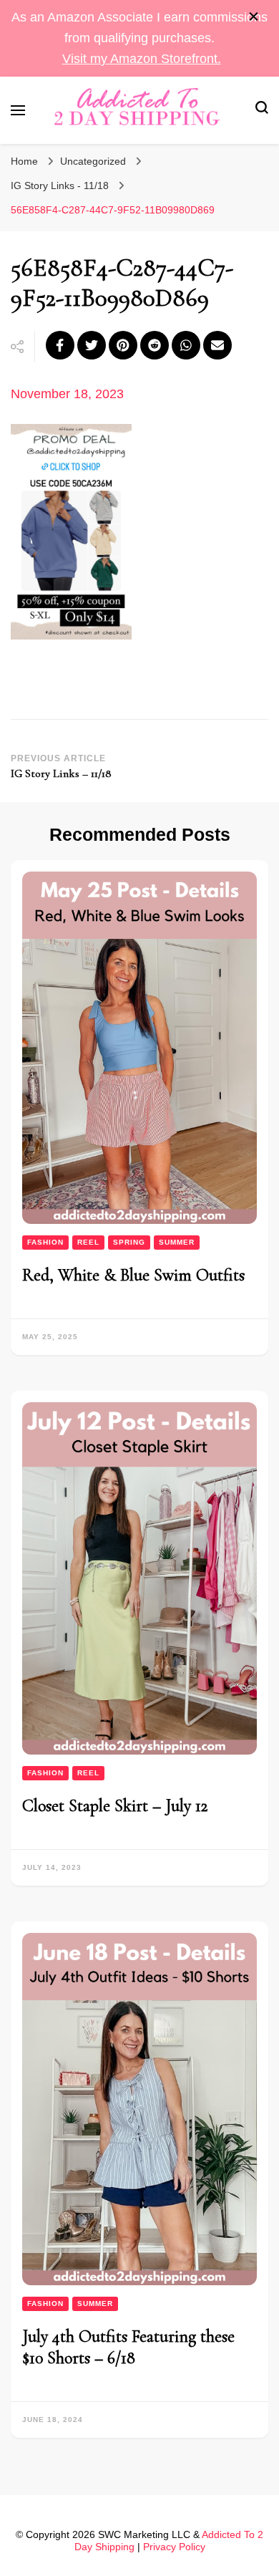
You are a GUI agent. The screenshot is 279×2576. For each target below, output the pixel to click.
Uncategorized (93, 161)
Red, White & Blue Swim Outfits (133, 1275)
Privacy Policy (174, 2547)
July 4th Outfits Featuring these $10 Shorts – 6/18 (128, 2347)
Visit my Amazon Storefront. (142, 59)
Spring (129, 1242)
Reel (88, 1242)
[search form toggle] (262, 110)
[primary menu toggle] (18, 110)
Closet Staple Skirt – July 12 (115, 1806)
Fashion (45, 1242)
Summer (177, 1242)
